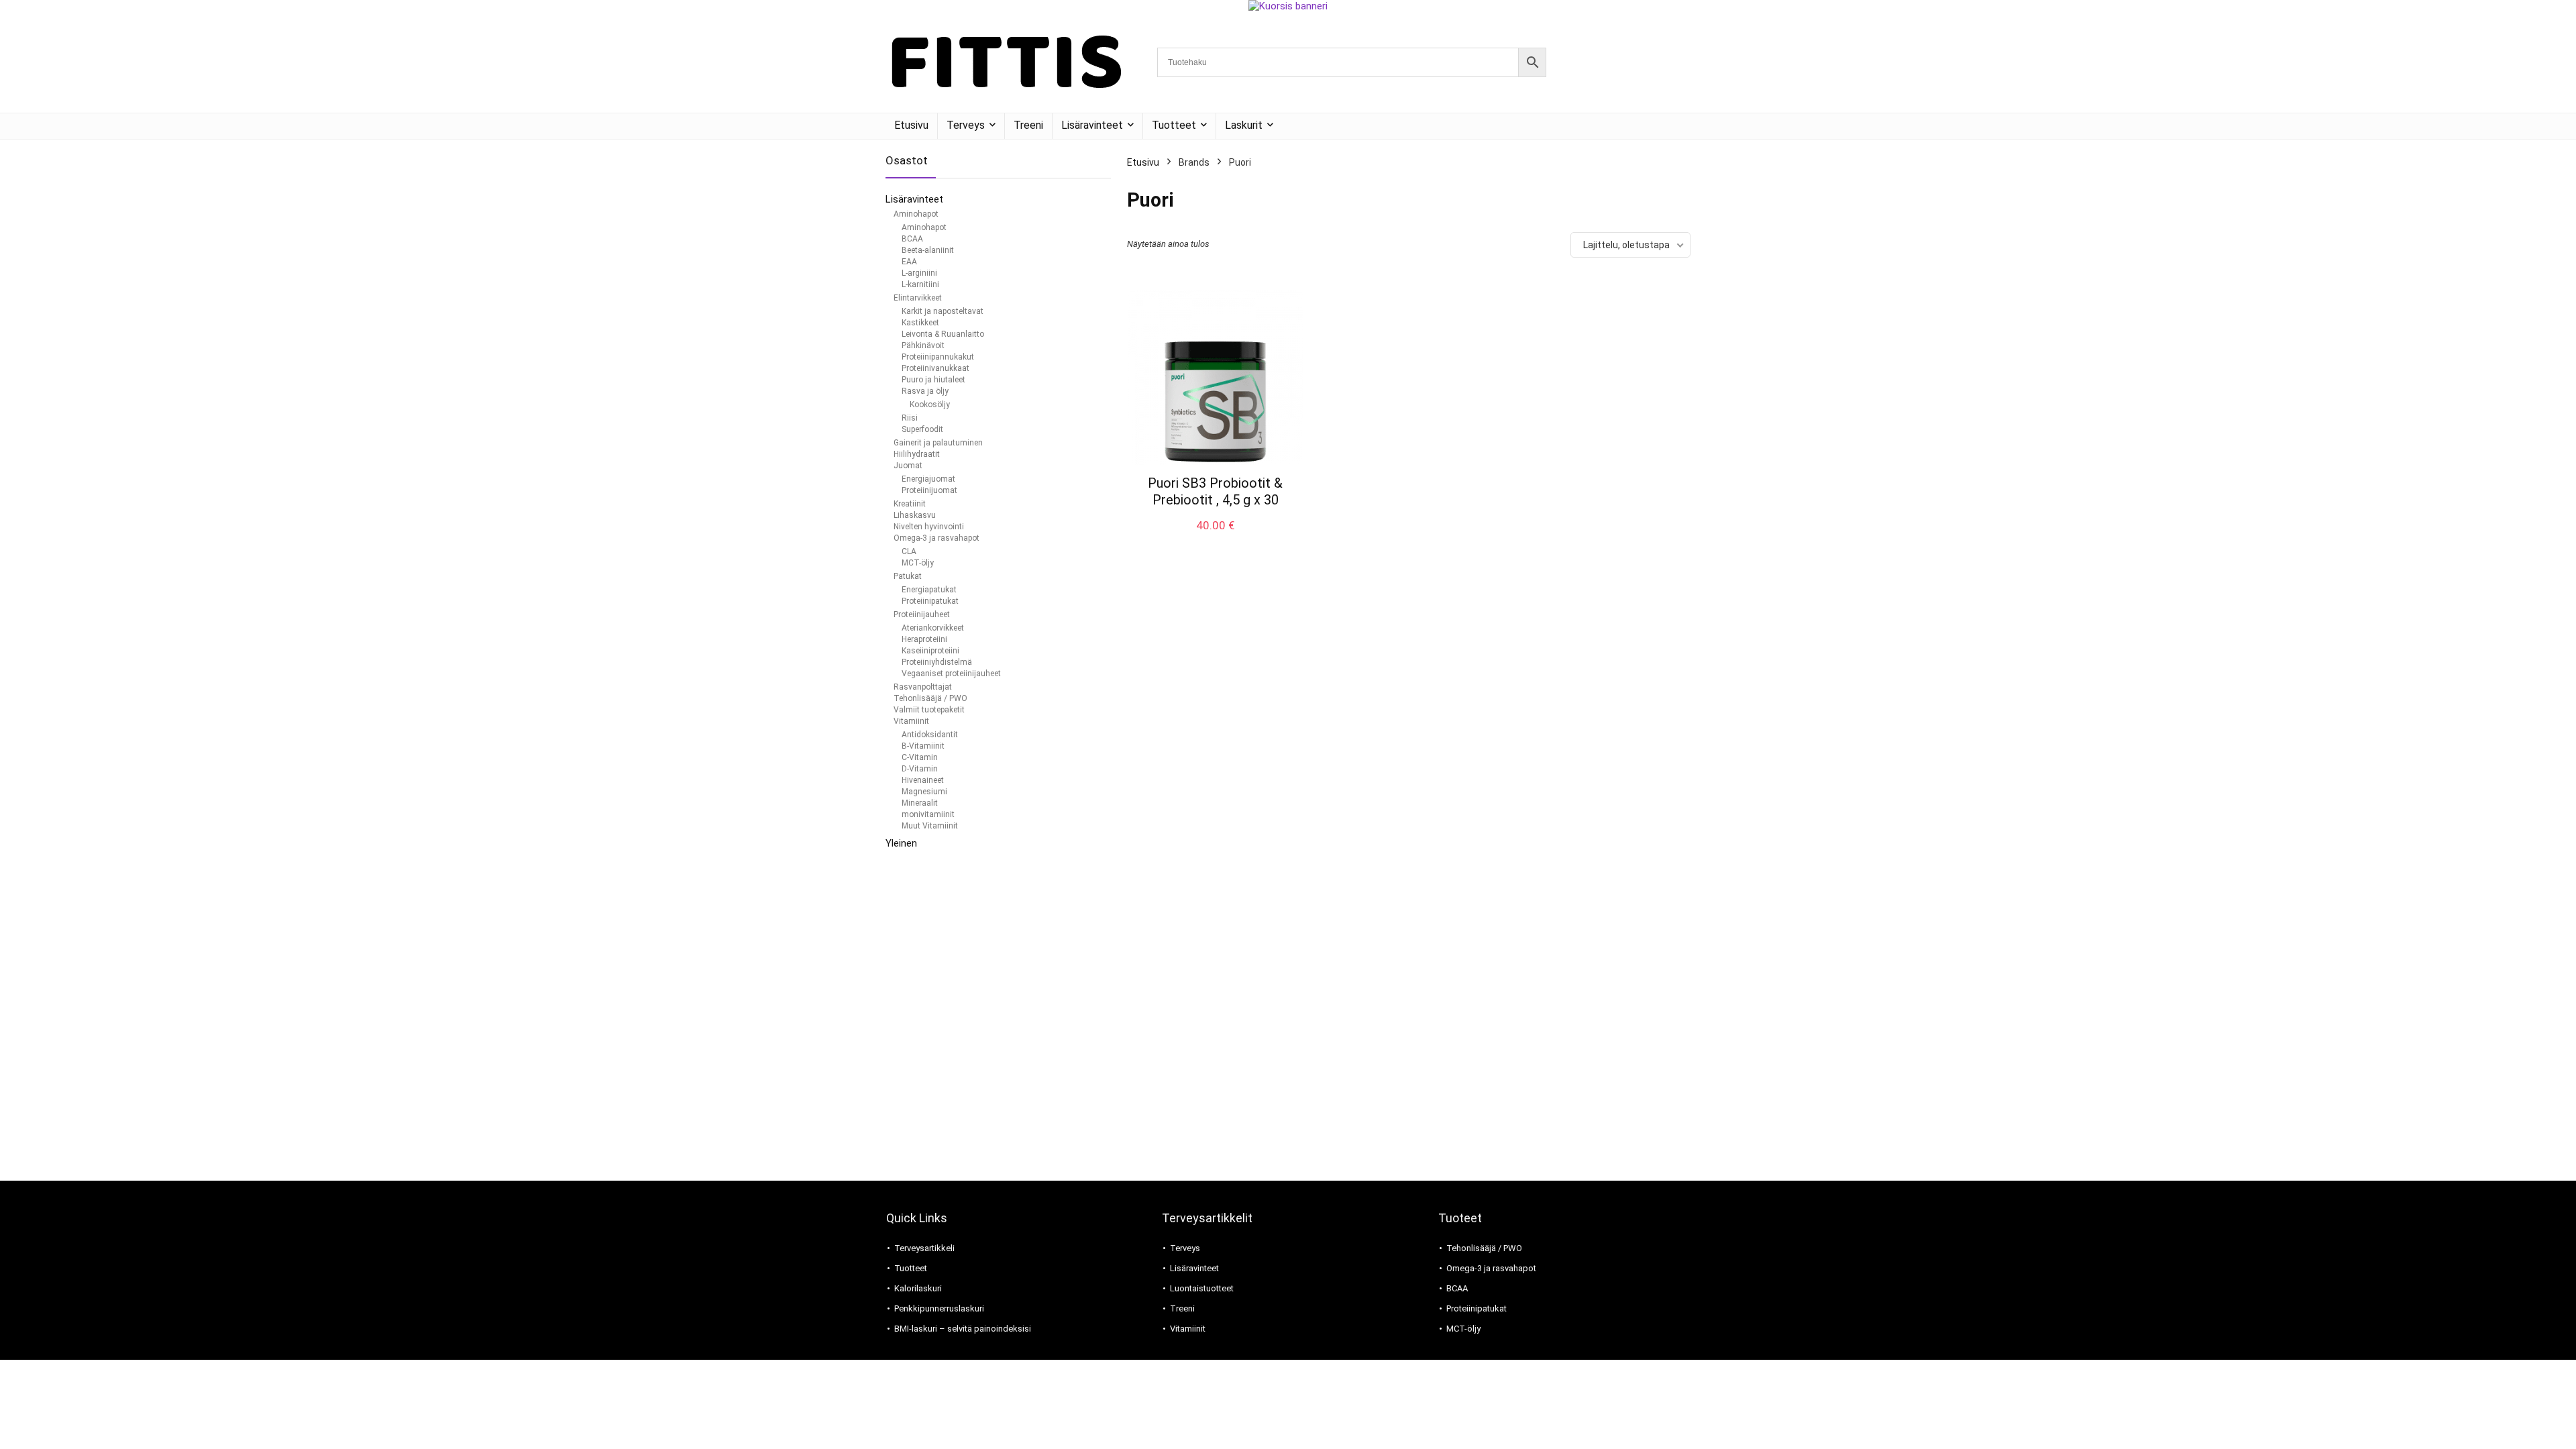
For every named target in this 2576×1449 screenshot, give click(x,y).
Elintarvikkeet (918, 298)
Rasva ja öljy (925, 391)
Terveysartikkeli (924, 1248)
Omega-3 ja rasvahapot (936, 538)
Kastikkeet (920, 323)
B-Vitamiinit (923, 746)
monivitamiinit (928, 814)
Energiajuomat (928, 479)
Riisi (910, 418)
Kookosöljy (930, 405)
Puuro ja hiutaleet (933, 380)
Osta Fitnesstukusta (1215, 539)
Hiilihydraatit (917, 454)
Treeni (1028, 125)
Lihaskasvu (915, 515)
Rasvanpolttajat (923, 687)
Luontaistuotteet (1202, 1288)
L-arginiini (919, 273)
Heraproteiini (924, 639)
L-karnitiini (920, 284)
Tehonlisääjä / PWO (930, 698)
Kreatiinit (910, 504)
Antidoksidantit (930, 735)
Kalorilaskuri (918, 1288)
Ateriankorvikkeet (933, 628)
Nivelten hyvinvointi (929, 527)
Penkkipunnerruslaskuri (939, 1308)
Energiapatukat (929, 590)
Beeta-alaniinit (928, 250)
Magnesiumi (924, 792)
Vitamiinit (911, 721)
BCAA (912, 239)
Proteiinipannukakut (938, 357)
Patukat (908, 576)
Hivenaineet (923, 780)
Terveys (966, 125)
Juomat (908, 466)
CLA (909, 551)
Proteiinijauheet (922, 614)
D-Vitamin (920, 769)
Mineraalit (920, 803)
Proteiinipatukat (930, 601)
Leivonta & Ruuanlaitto (943, 334)
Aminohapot (916, 214)
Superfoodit (922, 429)
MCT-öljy (918, 563)
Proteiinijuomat (929, 490)
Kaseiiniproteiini (930, 651)
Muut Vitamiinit (930, 826)
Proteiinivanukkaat (935, 368)
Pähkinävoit (923, 345)
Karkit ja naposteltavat (943, 311)
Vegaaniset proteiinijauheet (951, 674)
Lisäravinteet (1092, 125)
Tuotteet (1174, 125)
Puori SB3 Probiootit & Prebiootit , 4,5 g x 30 (1215, 491)
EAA (909, 262)
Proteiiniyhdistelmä (937, 662)
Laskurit (1244, 125)
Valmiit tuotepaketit (929, 710)
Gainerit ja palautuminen (938, 443)
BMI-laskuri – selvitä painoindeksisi (963, 1329)
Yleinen (901, 843)
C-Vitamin (920, 757)
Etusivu (911, 125)
